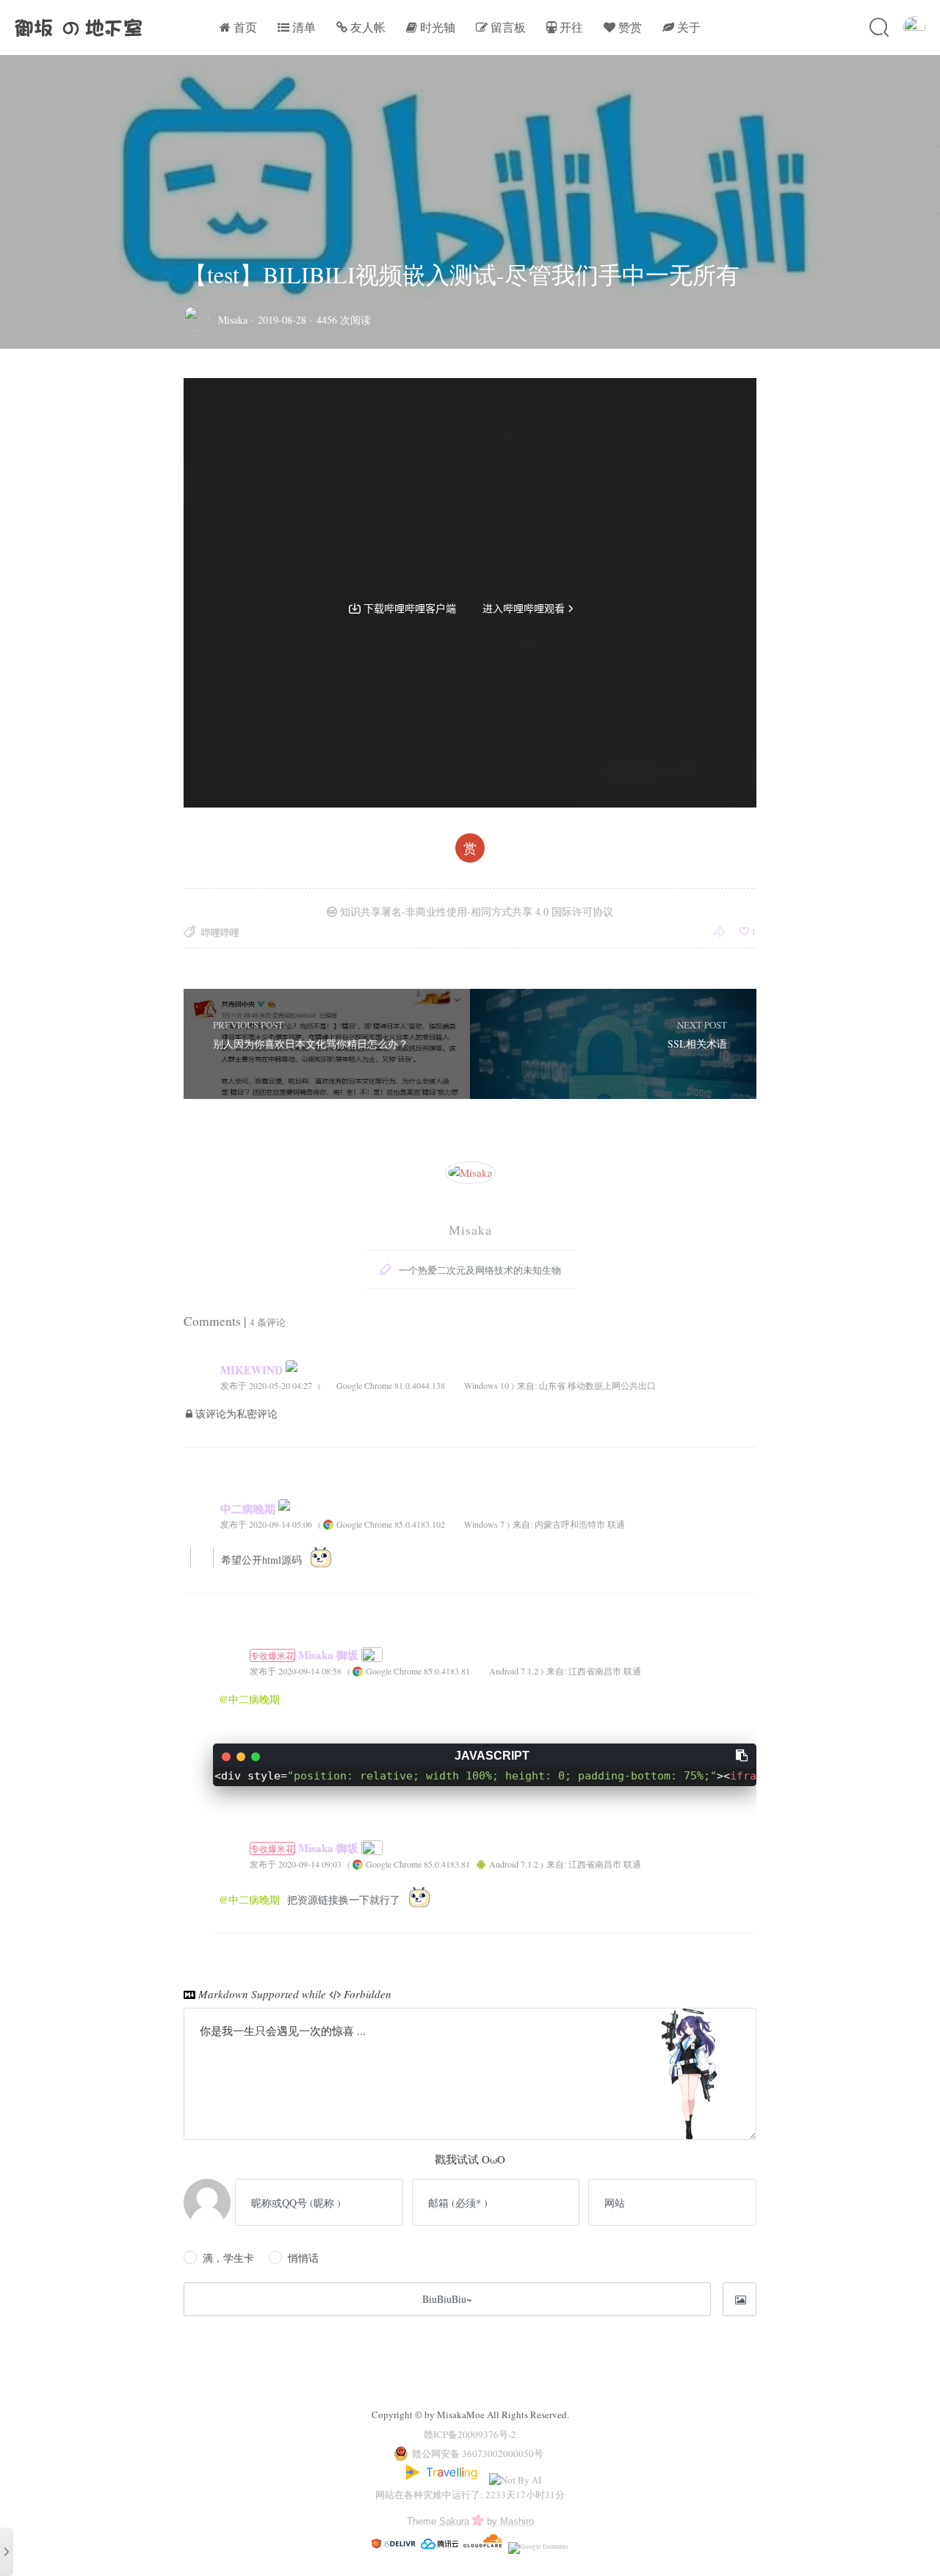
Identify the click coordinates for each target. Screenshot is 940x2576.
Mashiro (517, 2521)
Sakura (454, 2521)
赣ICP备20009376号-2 (470, 2434)
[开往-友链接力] (444, 2480)
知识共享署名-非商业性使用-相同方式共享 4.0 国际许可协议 (475, 911)
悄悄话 (303, 2258)
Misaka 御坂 (306, 1655)
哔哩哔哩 (220, 932)
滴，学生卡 (228, 2258)
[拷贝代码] (742, 1755)
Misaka (233, 320)
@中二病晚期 (249, 1699)
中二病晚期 (249, 1509)
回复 (743, 1385)
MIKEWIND (253, 1370)
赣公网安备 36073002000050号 (478, 2453)
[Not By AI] (515, 2480)
